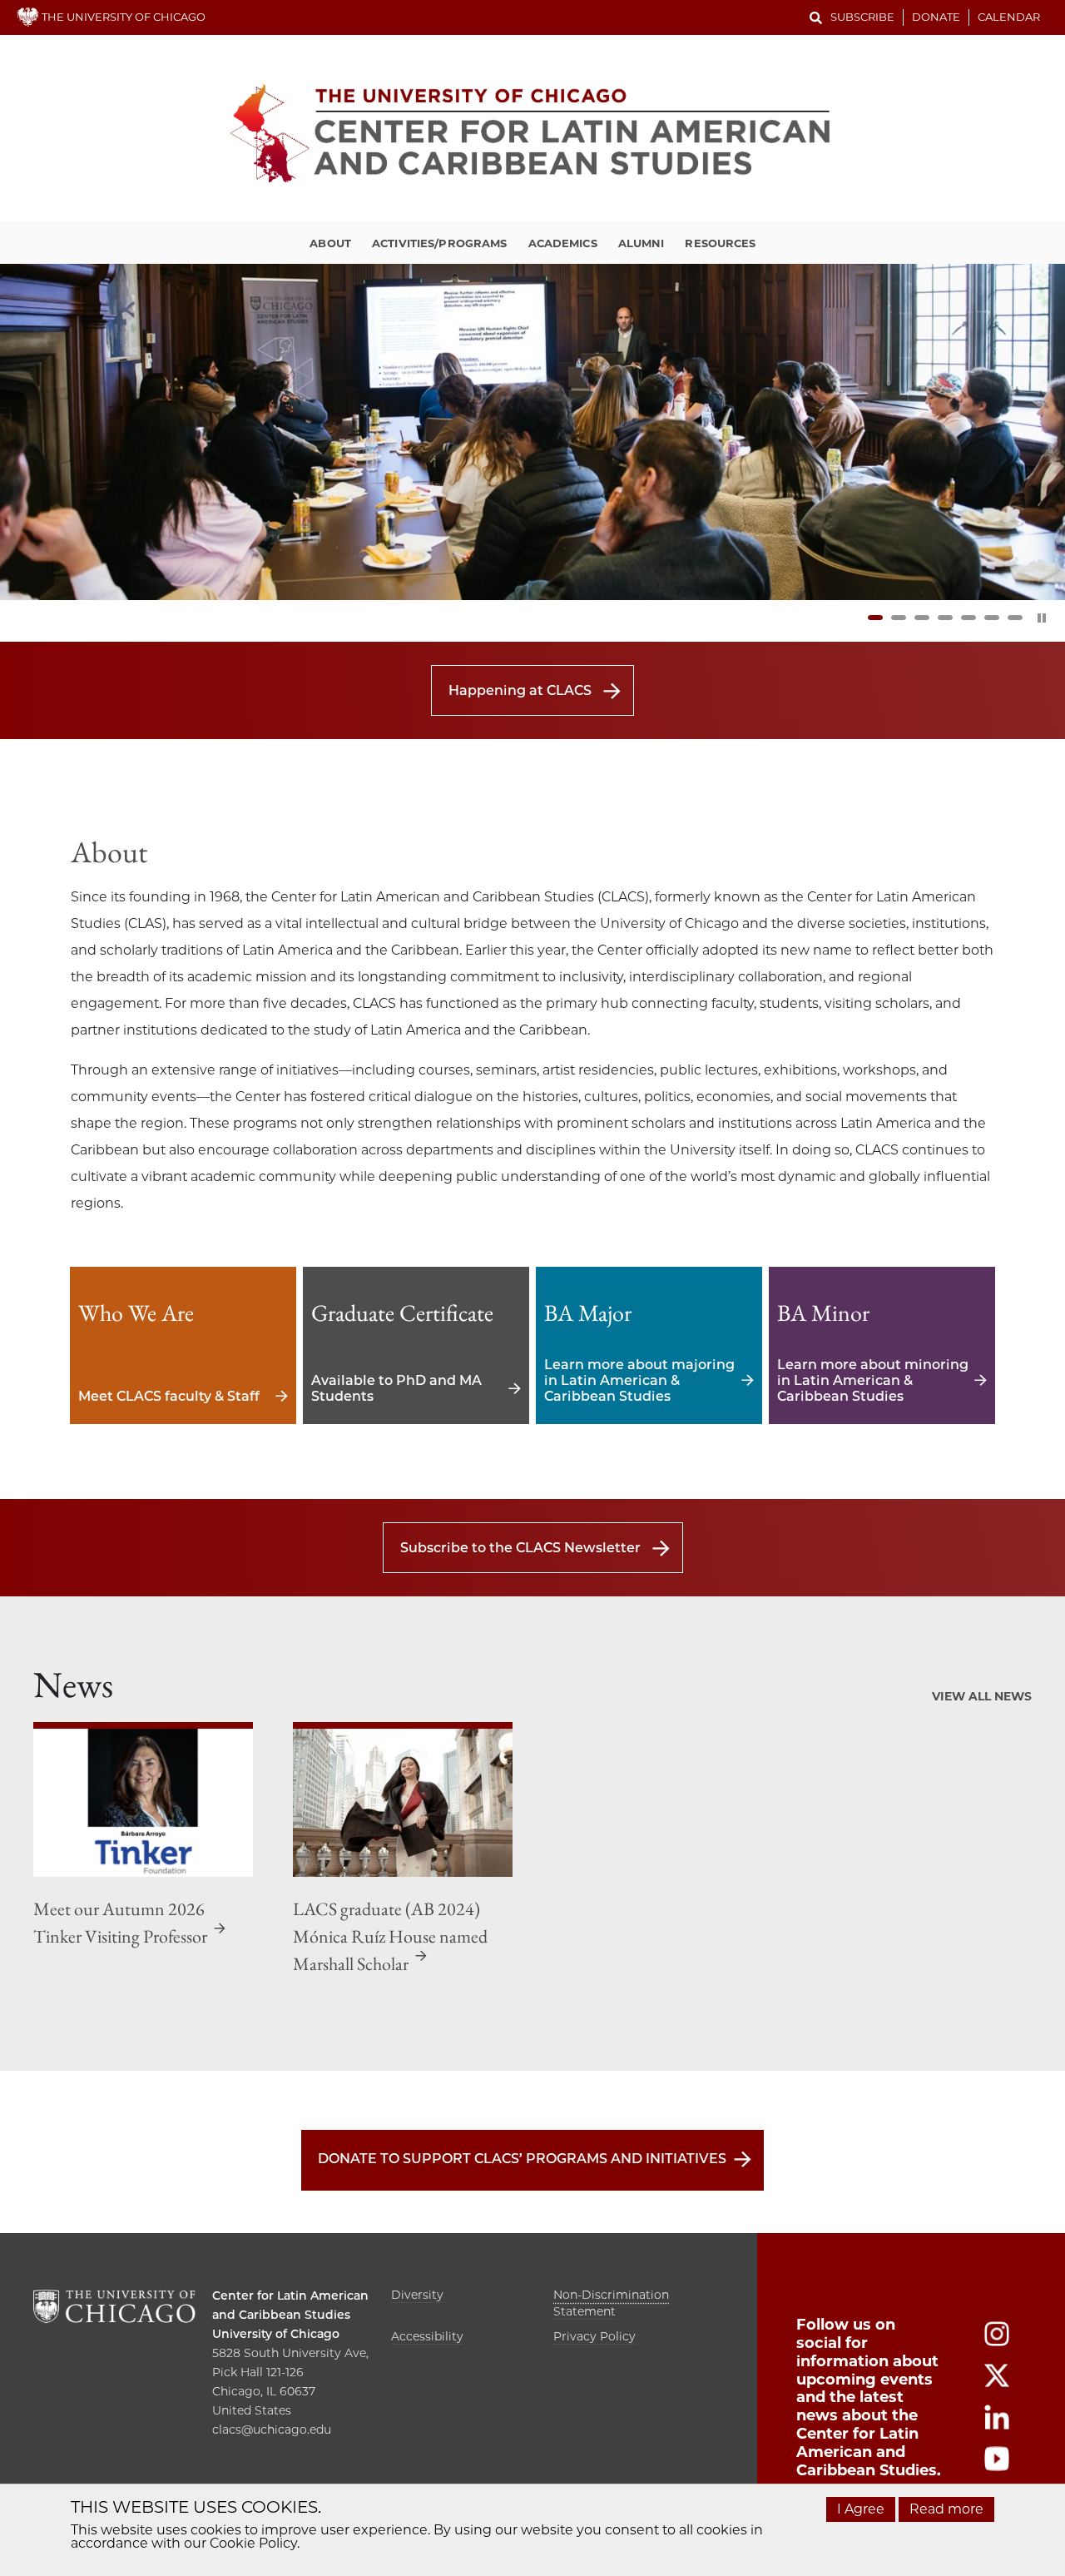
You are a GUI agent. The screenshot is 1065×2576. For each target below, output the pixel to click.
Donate (936, 17)
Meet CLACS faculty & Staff (183, 1345)
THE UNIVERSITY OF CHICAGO (122, 17)
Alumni (641, 243)
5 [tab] (968, 618)
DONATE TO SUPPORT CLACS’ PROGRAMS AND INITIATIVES (522, 2159)
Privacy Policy (594, 2336)
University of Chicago (276, 2334)
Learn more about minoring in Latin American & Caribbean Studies (882, 1345)
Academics (563, 243)
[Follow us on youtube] (997, 2467)
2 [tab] (899, 618)
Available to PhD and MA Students (416, 1345)
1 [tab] (875, 618)
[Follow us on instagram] (997, 2342)
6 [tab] (992, 618)
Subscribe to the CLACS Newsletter (520, 1548)
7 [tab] (1015, 618)
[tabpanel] (532, 432)
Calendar (1009, 17)
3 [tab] (922, 618)
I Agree (861, 2509)
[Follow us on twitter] (997, 2383)
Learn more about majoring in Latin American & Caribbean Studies (649, 1345)
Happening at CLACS (520, 690)
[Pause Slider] (1042, 618)
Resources (720, 243)
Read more (946, 2509)
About (330, 243)
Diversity (417, 2295)
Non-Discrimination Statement (611, 2303)
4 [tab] (945, 618)
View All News (982, 1696)
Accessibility (427, 2336)
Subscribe (862, 17)
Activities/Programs (439, 243)
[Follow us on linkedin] (997, 2425)
